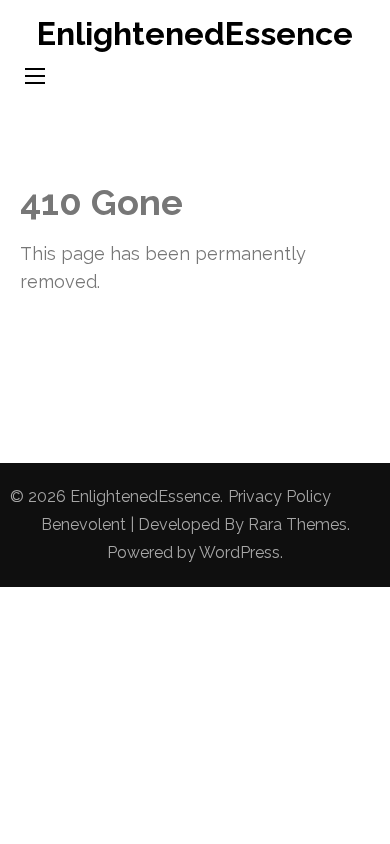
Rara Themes (297, 524)
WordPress (239, 552)
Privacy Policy (279, 496)
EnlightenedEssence (195, 33)
